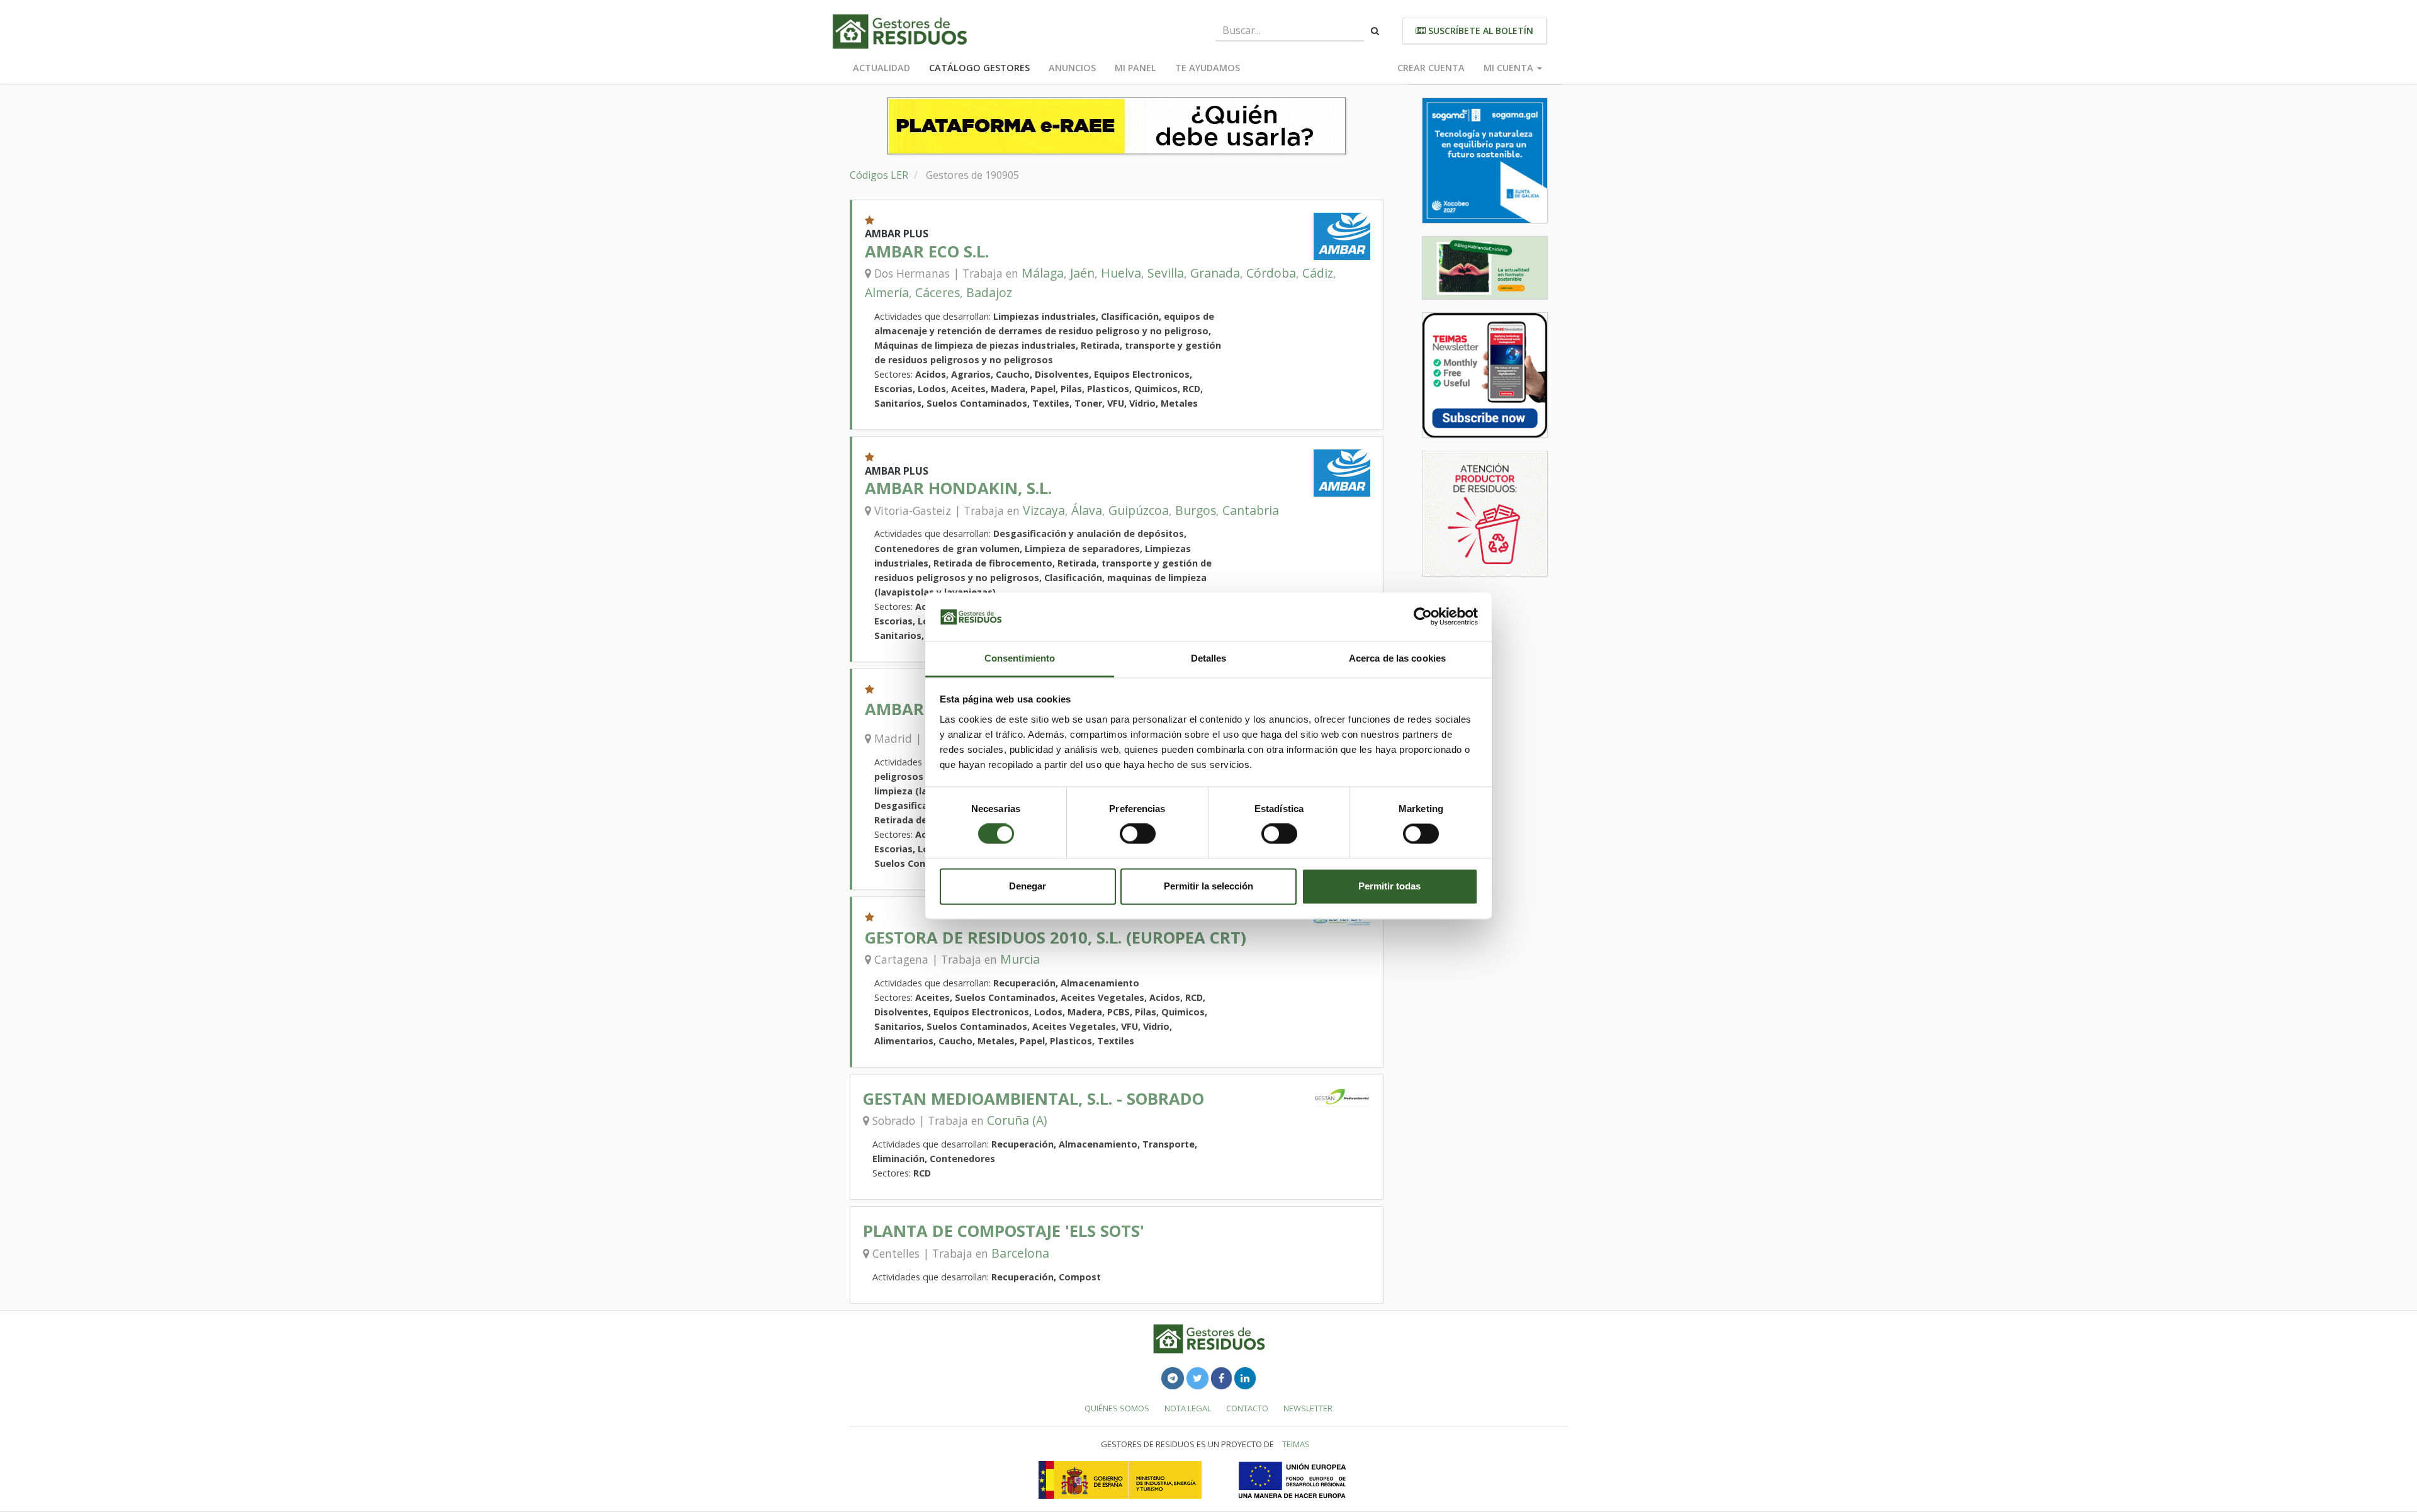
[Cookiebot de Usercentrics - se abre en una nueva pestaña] (1423, 617)
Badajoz (989, 292)
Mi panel (1135, 68)
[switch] (1138, 834)
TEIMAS (1296, 1444)
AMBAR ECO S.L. (927, 251)
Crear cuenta (1431, 68)
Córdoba (1271, 273)
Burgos (1196, 510)
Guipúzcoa (1139, 510)
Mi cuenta (1510, 68)
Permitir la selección (1208, 886)
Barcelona (1020, 1253)
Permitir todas (1389, 886)
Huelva (1121, 273)
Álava (1087, 510)
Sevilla (1166, 273)
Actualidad (882, 68)
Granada (1215, 273)
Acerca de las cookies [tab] (1397, 658)
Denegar (1028, 886)
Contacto (1247, 1408)
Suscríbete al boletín (1479, 31)
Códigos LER (879, 175)
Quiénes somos (1117, 1408)
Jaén (1082, 273)
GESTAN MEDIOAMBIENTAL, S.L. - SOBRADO (1034, 1099)
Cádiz (1318, 273)
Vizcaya (1044, 510)
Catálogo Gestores (979, 68)
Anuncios (1072, 68)
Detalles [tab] (1209, 658)
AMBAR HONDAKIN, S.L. (958, 488)
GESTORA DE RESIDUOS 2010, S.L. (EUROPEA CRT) (1056, 938)
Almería (887, 292)
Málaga (1043, 273)
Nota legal (1188, 1408)
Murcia (1020, 959)
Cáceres (938, 292)
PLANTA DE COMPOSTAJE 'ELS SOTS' (1004, 1231)
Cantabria (1251, 510)
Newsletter (1308, 1408)
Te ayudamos (1208, 68)
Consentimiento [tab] (1020, 658)
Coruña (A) (1017, 1120)
